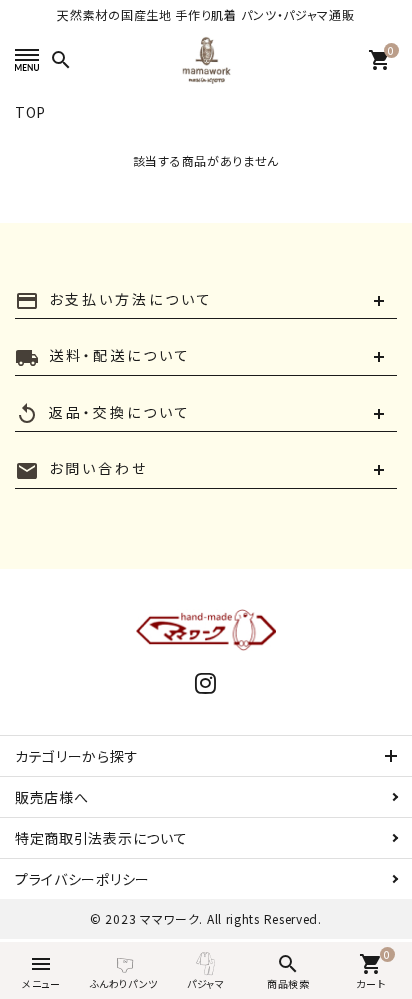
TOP (30, 112)
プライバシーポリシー (82, 879)
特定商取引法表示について (101, 838)
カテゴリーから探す (76, 756)
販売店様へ (52, 797)
